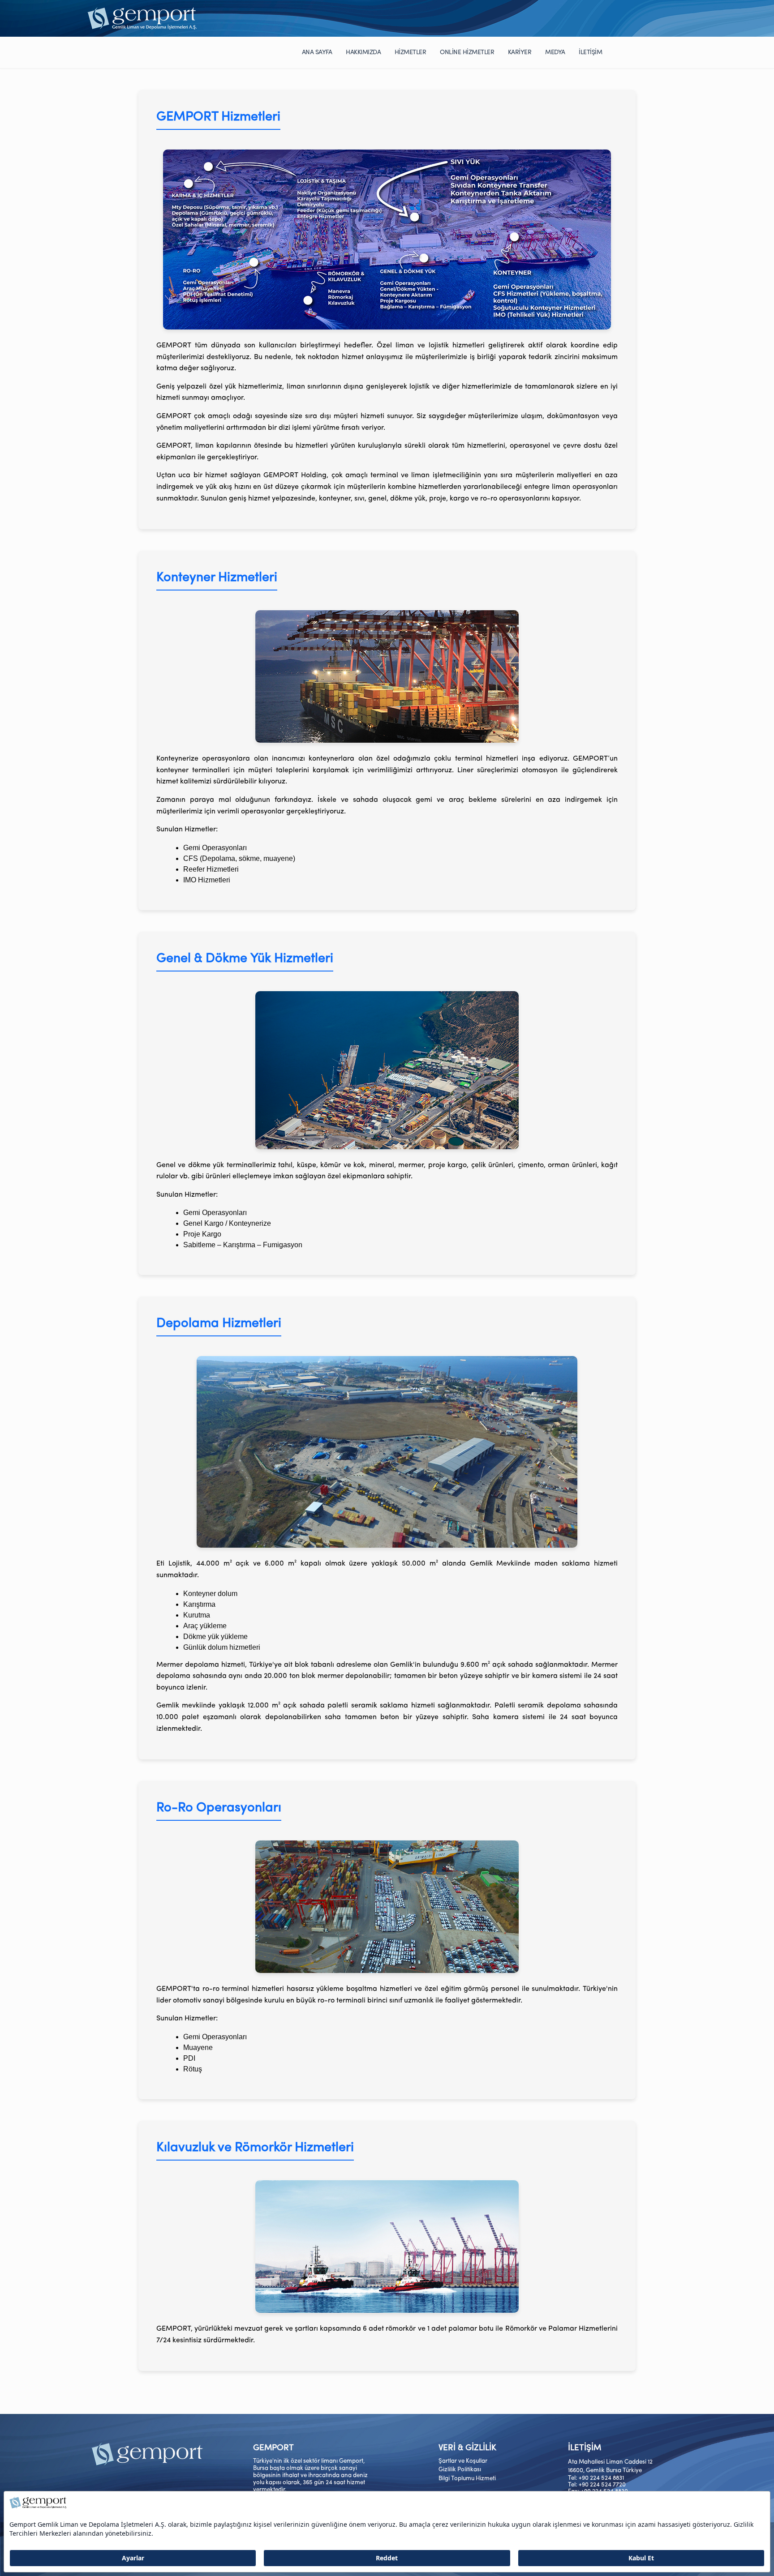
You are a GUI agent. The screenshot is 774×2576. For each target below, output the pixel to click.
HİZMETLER (411, 53)
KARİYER (520, 53)
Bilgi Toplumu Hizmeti (467, 2479)
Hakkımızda (363, 53)
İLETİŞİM (590, 53)
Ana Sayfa (317, 53)
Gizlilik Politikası (460, 2470)
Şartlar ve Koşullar (463, 2461)
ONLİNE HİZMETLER (467, 53)
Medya (555, 53)
